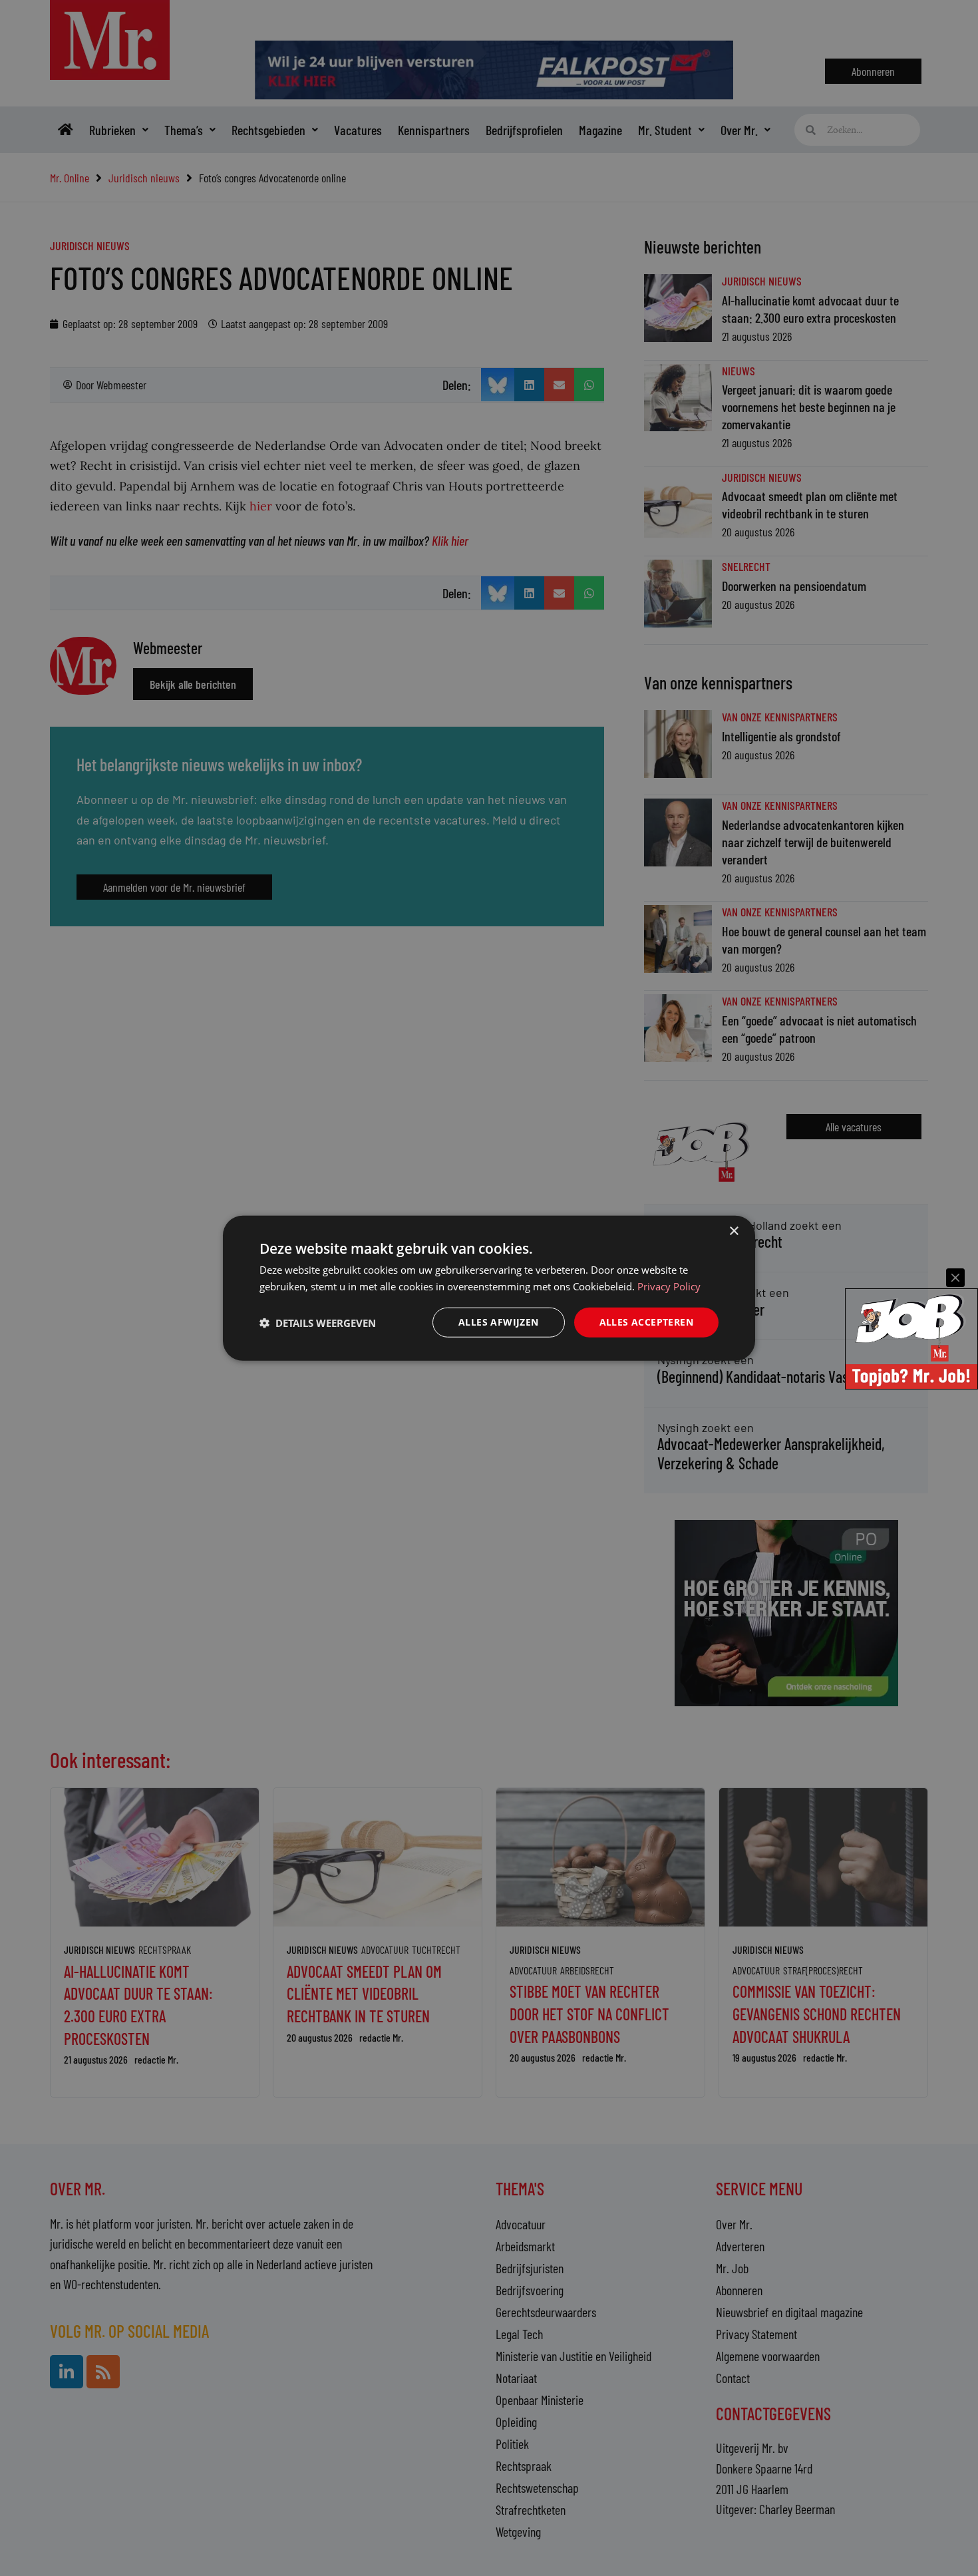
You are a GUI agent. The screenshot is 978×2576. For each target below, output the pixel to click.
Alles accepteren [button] (646, 1322)
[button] (318, 1322)
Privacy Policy (669, 1286)
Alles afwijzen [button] (499, 1322)
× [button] (733, 1231)
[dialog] (489, 1288)
